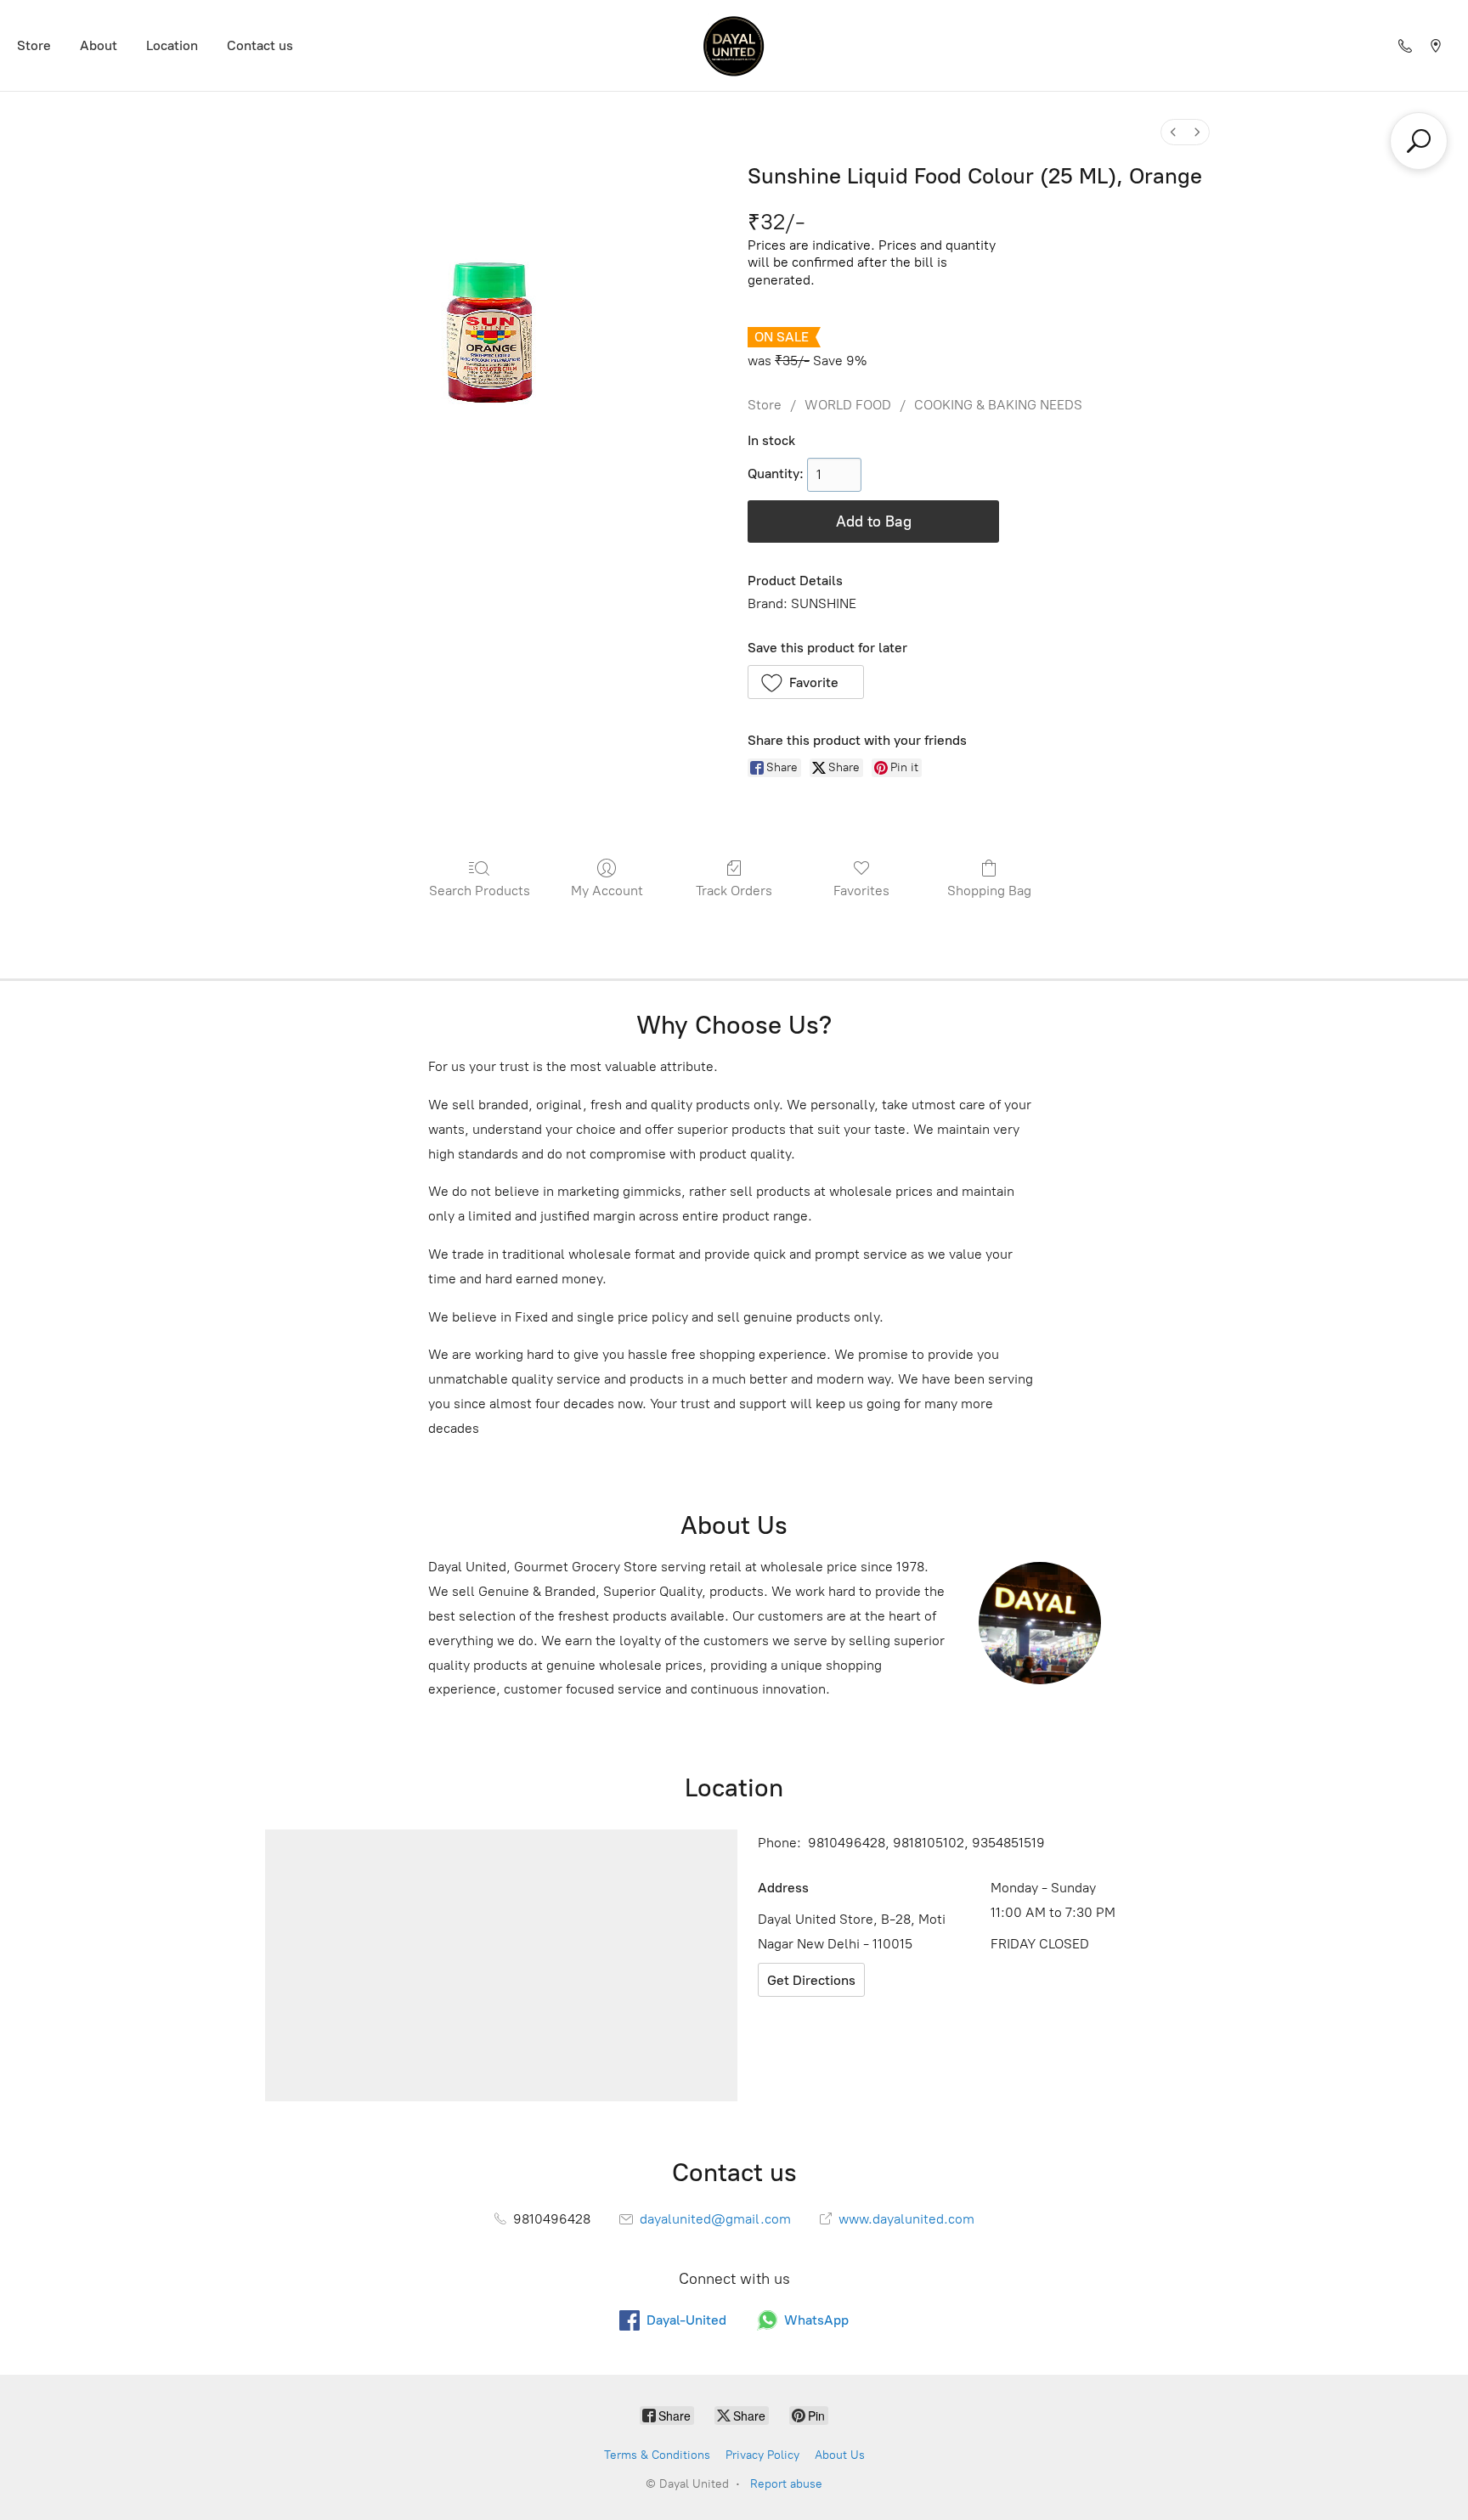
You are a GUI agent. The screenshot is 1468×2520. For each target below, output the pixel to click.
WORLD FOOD (848, 405)
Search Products (480, 891)
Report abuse (786, 2484)
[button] (806, 682)
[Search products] (1419, 141)
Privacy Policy (762, 2455)
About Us (840, 2455)
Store (34, 45)
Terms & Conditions (657, 2455)
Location (172, 45)
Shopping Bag (989, 891)
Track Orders (734, 891)
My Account (607, 891)
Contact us (260, 45)
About (99, 45)
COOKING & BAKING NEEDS (998, 405)
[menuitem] (1173, 132)
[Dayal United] (734, 45)
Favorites (861, 891)
